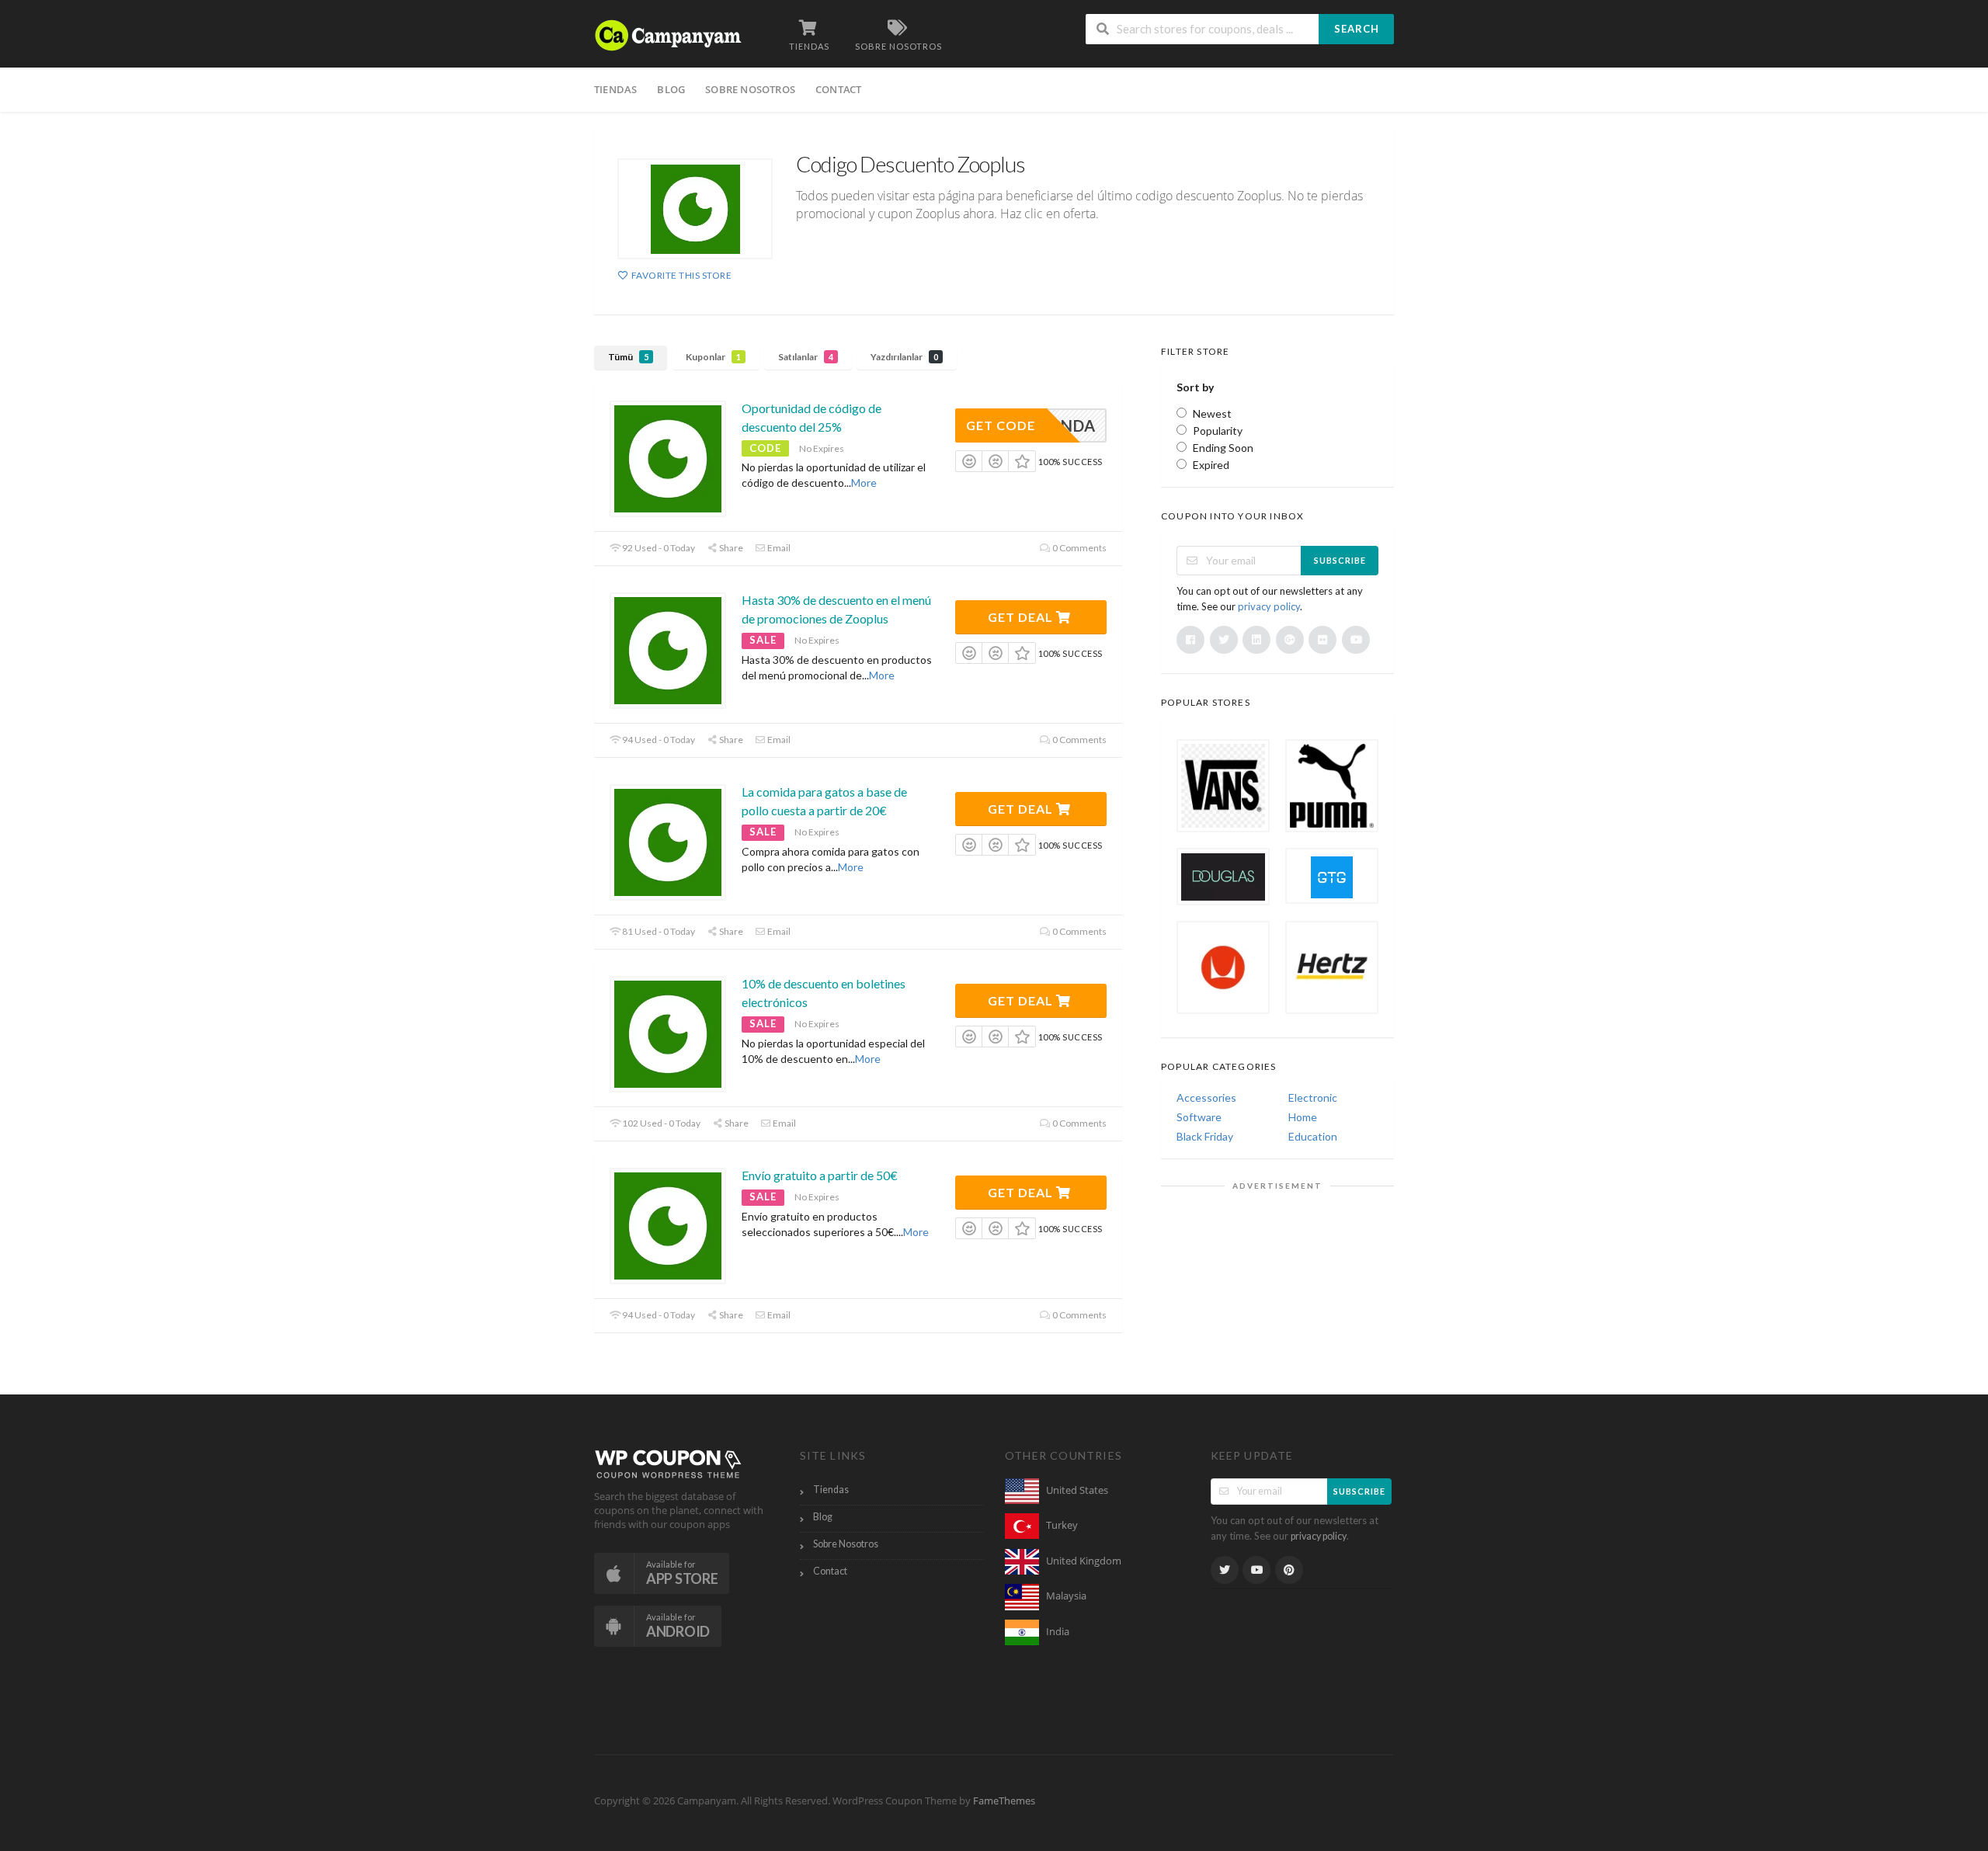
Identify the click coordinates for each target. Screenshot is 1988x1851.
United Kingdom (1084, 1561)
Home (1303, 1117)
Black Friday (1205, 1136)
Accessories (1206, 1097)
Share (730, 548)
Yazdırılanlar (904, 357)
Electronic (1313, 1097)
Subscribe (1340, 560)
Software (1199, 1117)
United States (1077, 1490)
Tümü (628, 357)
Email (778, 548)
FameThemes (1004, 1801)
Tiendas (615, 89)
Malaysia (1066, 1596)
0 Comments (1079, 548)
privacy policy (1269, 606)
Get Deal (1022, 617)
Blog (671, 89)
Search (1357, 29)
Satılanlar (806, 357)
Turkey (1062, 1525)
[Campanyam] (668, 34)
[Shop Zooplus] (695, 209)
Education (1313, 1136)
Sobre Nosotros (750, 89)
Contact (838, 89)
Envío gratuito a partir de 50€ (820, 1175)
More (864, 483)
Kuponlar (713, 357)
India (1058, 1632)
